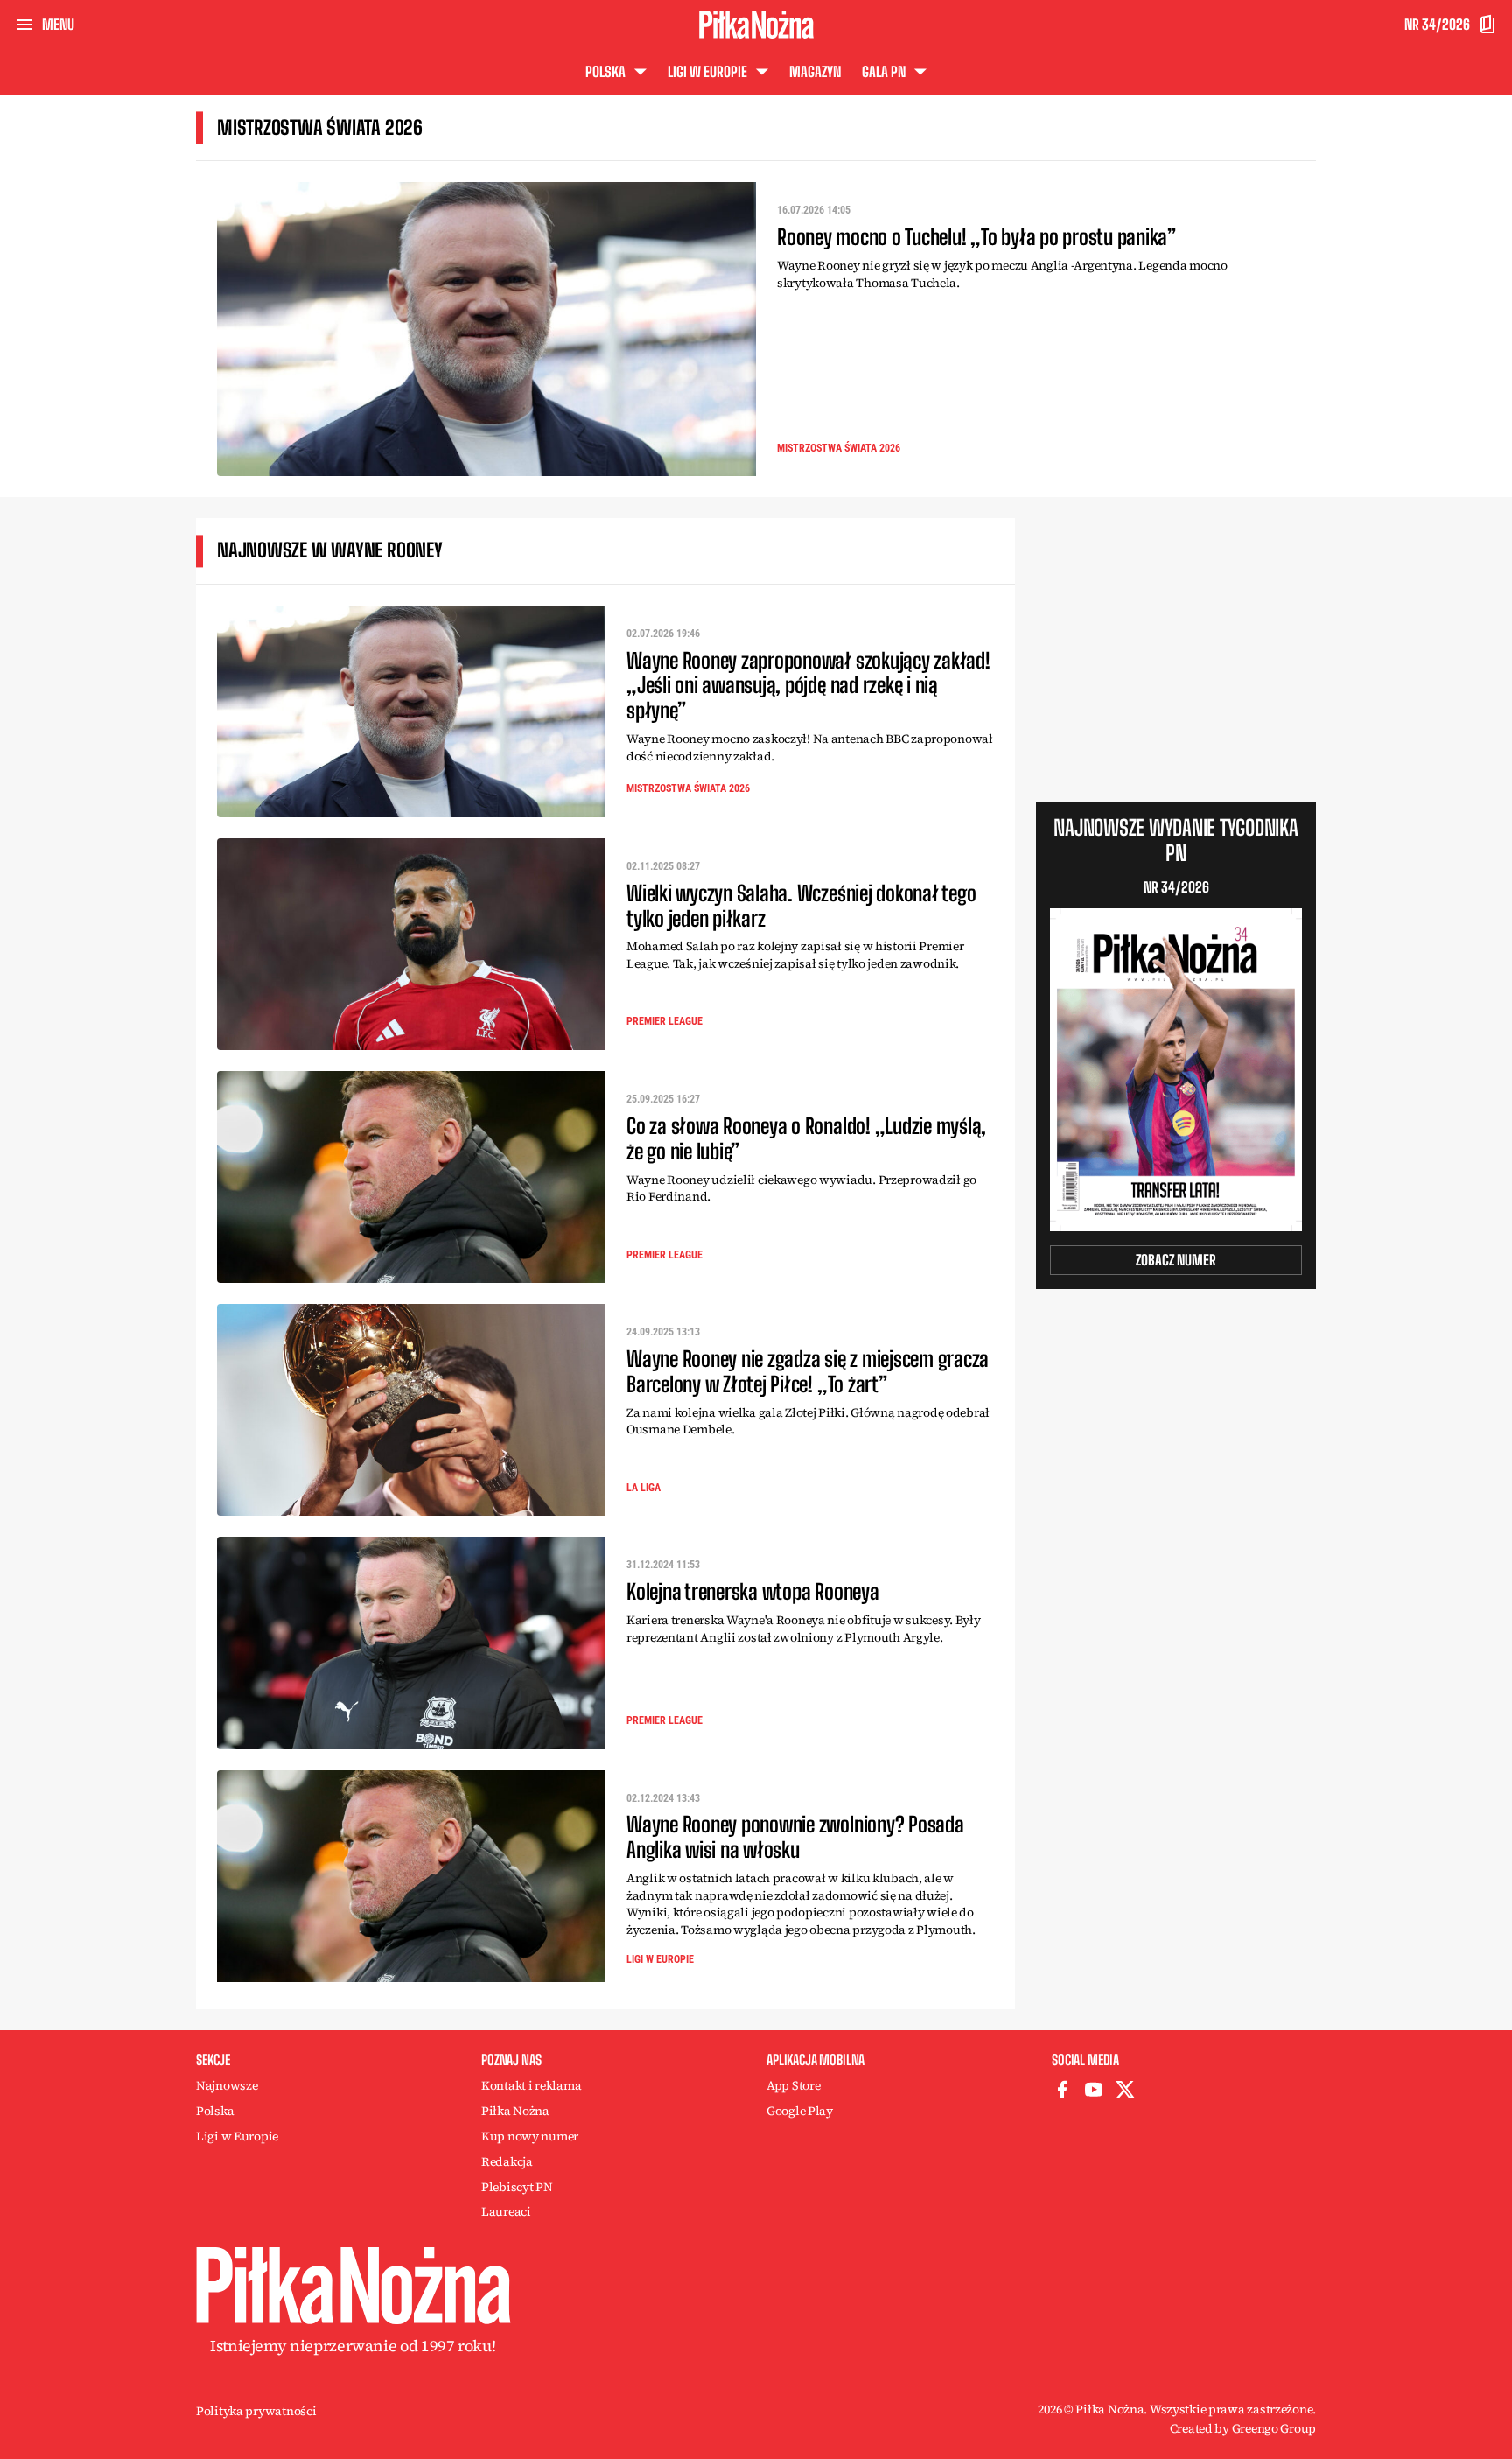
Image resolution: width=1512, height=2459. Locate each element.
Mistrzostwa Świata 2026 (839, 448)
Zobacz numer (1176, 1260)
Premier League (665, 1021)
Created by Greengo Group (1243, 2428)
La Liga (644, 1488)
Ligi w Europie (660, 1959)
